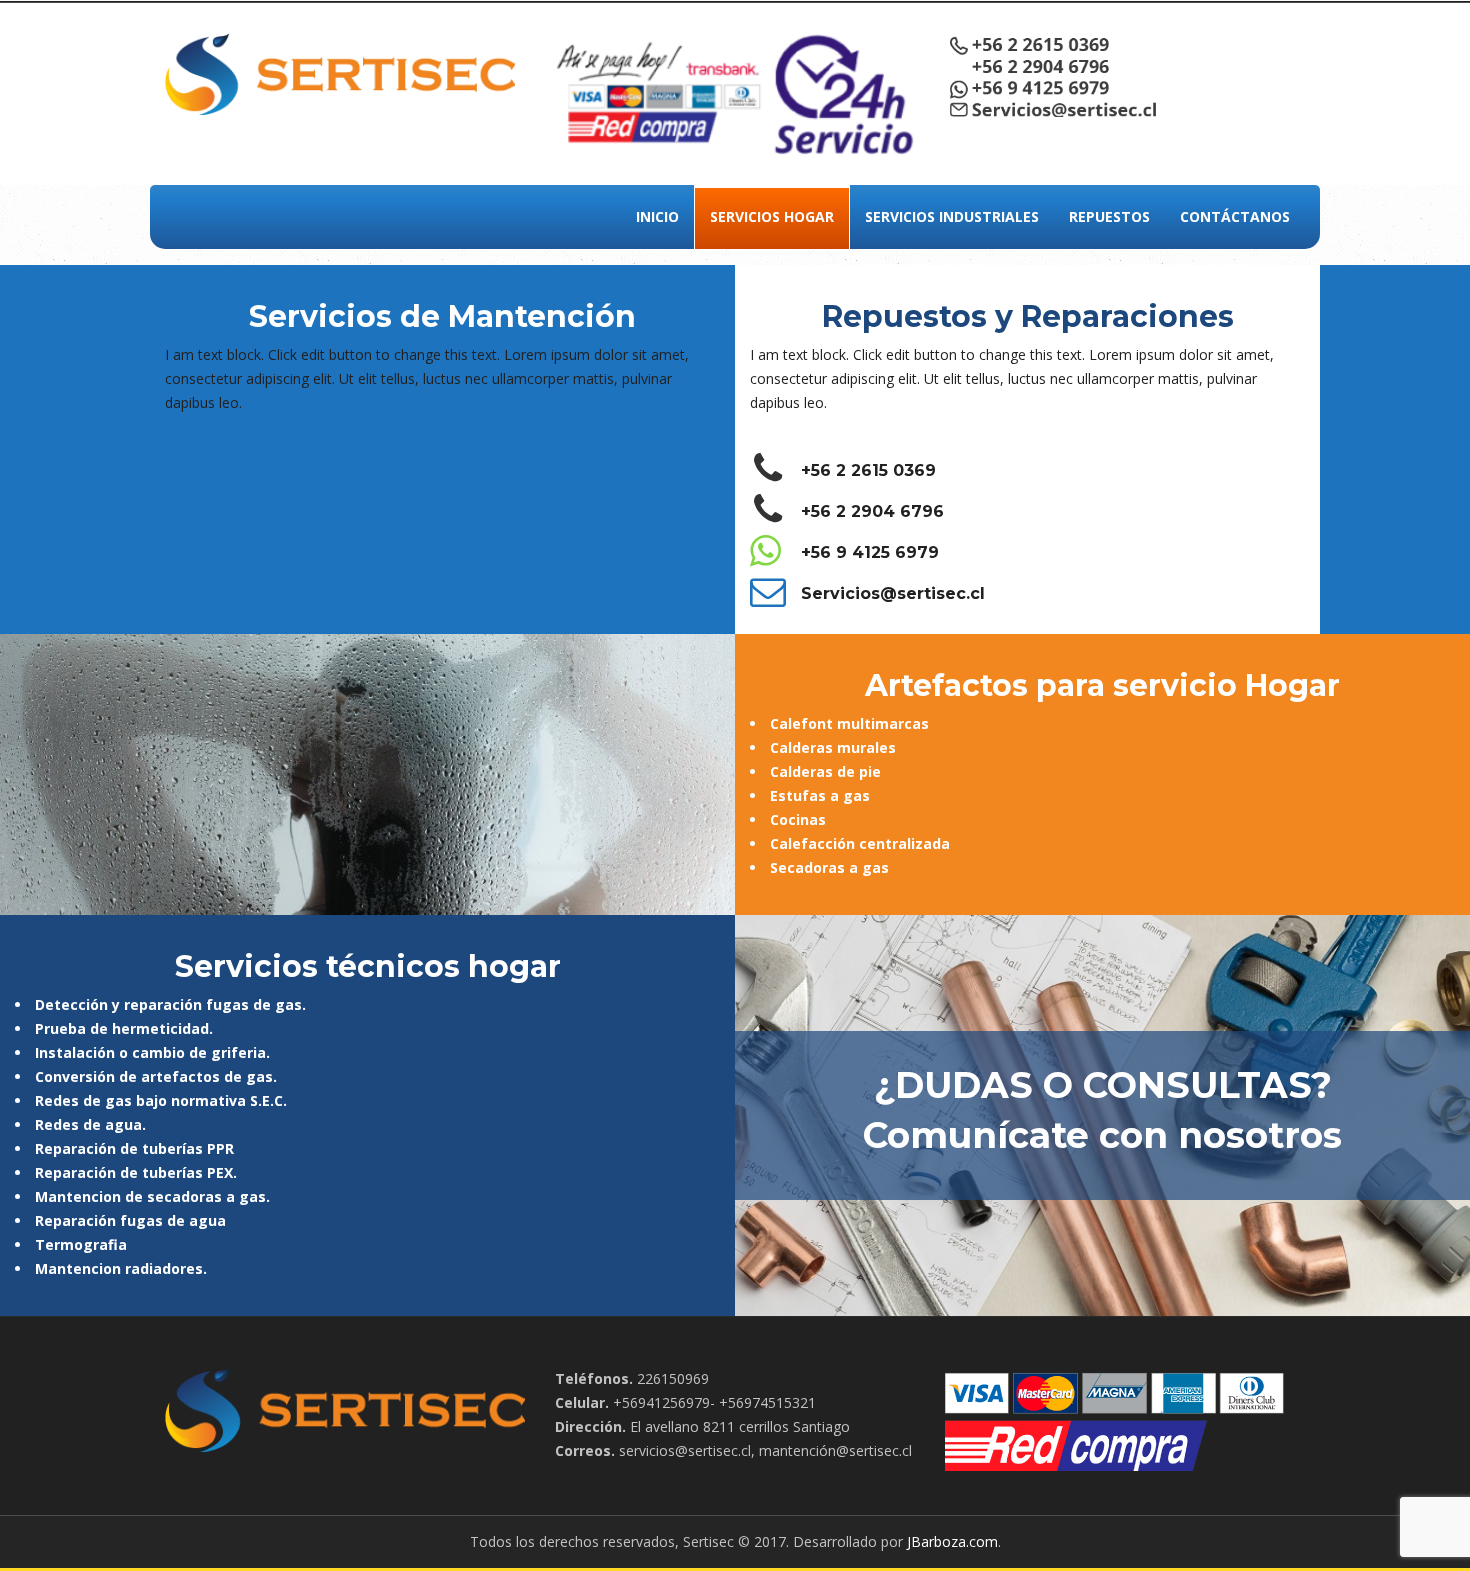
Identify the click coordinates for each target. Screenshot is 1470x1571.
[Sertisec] (340, 72)
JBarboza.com (952, 1541)
